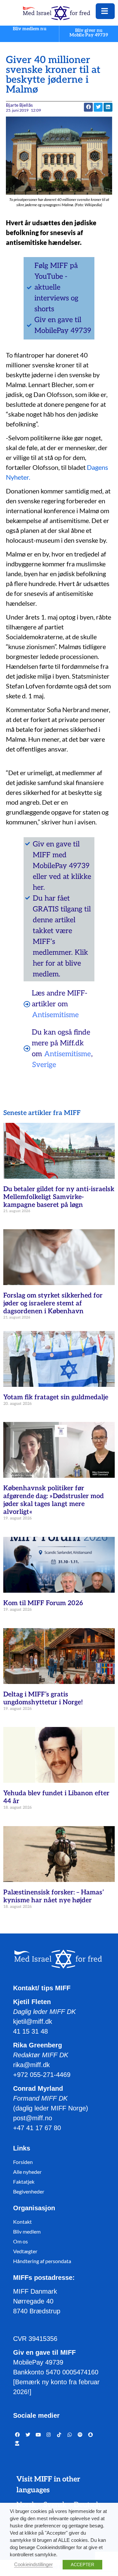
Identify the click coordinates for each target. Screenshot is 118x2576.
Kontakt (22, 2222)
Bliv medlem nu (29, 29)
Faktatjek (24, 2182)
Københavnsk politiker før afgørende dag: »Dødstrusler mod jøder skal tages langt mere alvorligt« (54, 1500)
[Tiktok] (59, 2435)
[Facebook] (17, 2435)
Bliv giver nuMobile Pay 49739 (89, 33)
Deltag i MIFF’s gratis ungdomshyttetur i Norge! (43, 1698)
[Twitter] (28, 2435)
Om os (20, 2241)
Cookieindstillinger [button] (33, 2565)
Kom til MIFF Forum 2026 (43, 1603)
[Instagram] (49, 2435)
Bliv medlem (27, 2231)
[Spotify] (80, 2435)
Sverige (44, 1065)
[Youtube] (38, 2435)
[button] (98, 107)
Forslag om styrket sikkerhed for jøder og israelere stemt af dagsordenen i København (53, 1303)
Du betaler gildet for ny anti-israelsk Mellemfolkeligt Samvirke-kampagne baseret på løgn (59, 1197)
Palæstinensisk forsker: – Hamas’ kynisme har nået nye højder (54, 1896)
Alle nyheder (27, 2172)
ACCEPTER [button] (82, 2565)
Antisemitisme (55, 1015)
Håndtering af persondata (42, 2261)
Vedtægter (25, 2251)
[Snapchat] (90, 2435)
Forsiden (23, 2162)
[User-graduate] (17, 2444)
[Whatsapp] (70, 2435)
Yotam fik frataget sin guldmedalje (56, 1397)
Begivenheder (29, 2191)
